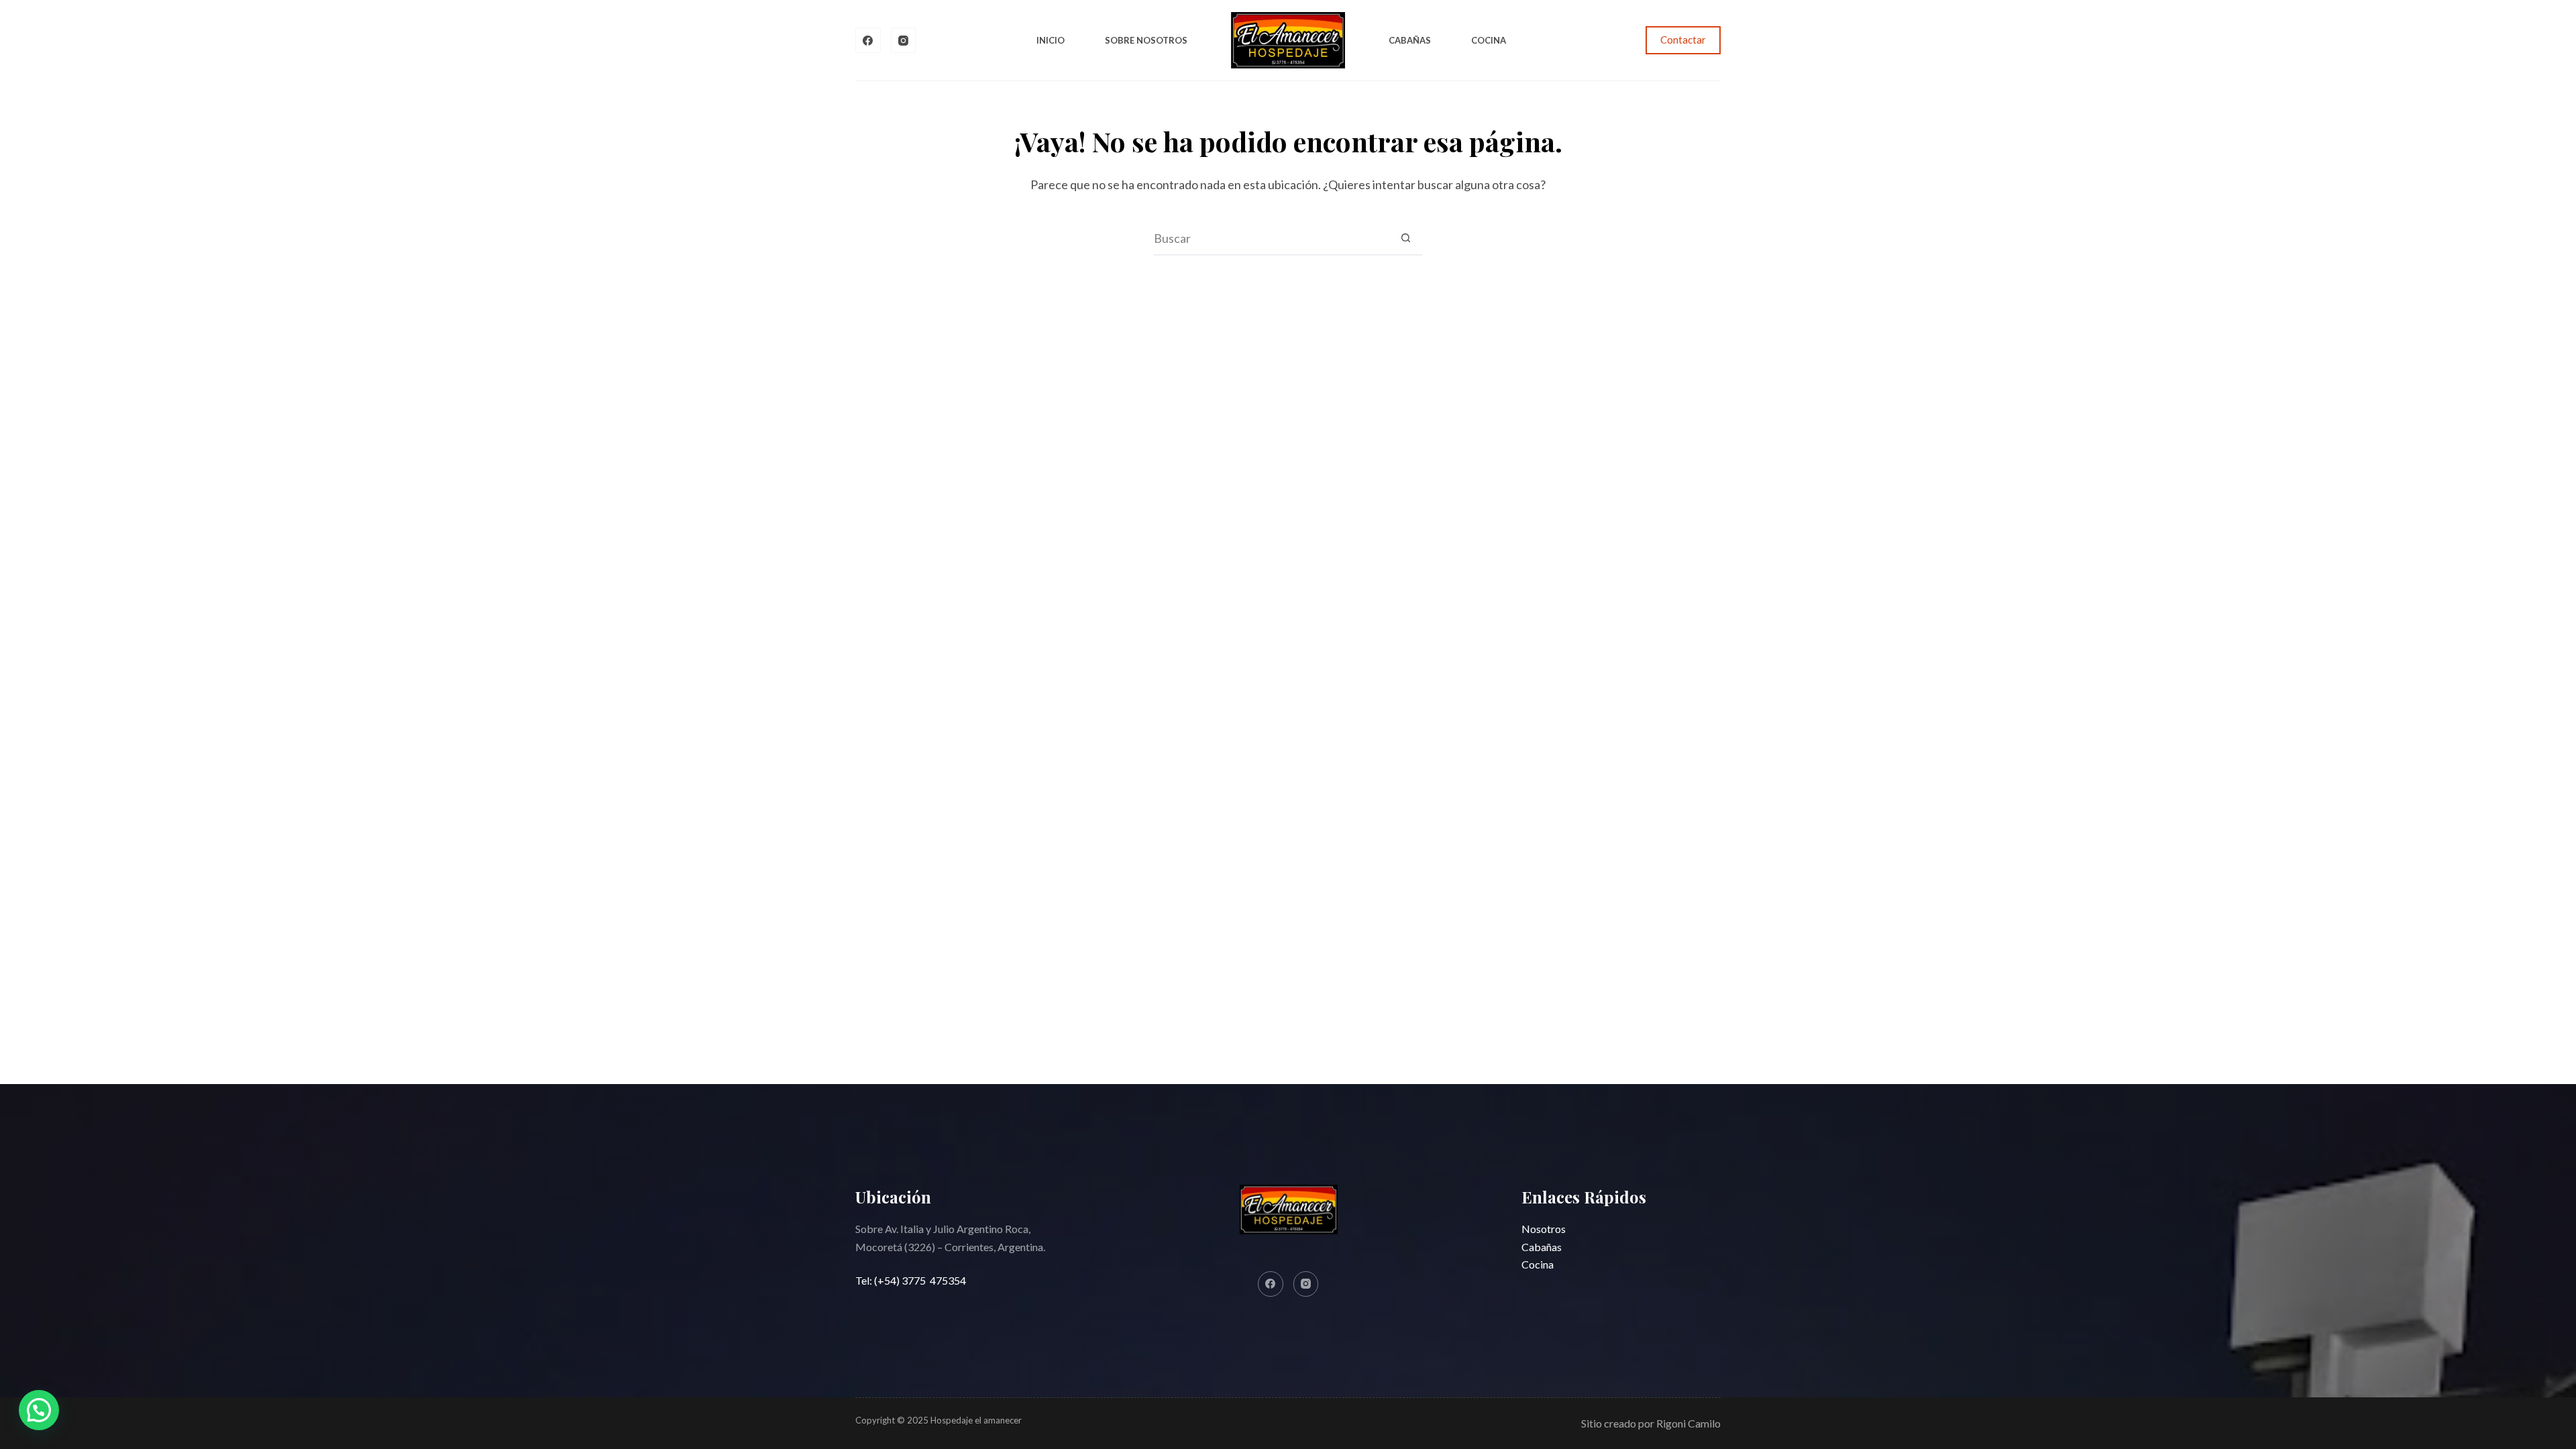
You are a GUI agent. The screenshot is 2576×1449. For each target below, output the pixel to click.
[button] (39, 1410)
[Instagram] (904, 40)
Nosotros (1544, 1229)
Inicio (1051, 40)
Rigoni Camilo (1688, 1423)
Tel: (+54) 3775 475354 (911, 1280)
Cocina (1489, 40)
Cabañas (1410, 40)
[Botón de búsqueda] (1405, 238)
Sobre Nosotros (1146, 40)
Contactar (1683, 40)
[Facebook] (868, 40)
